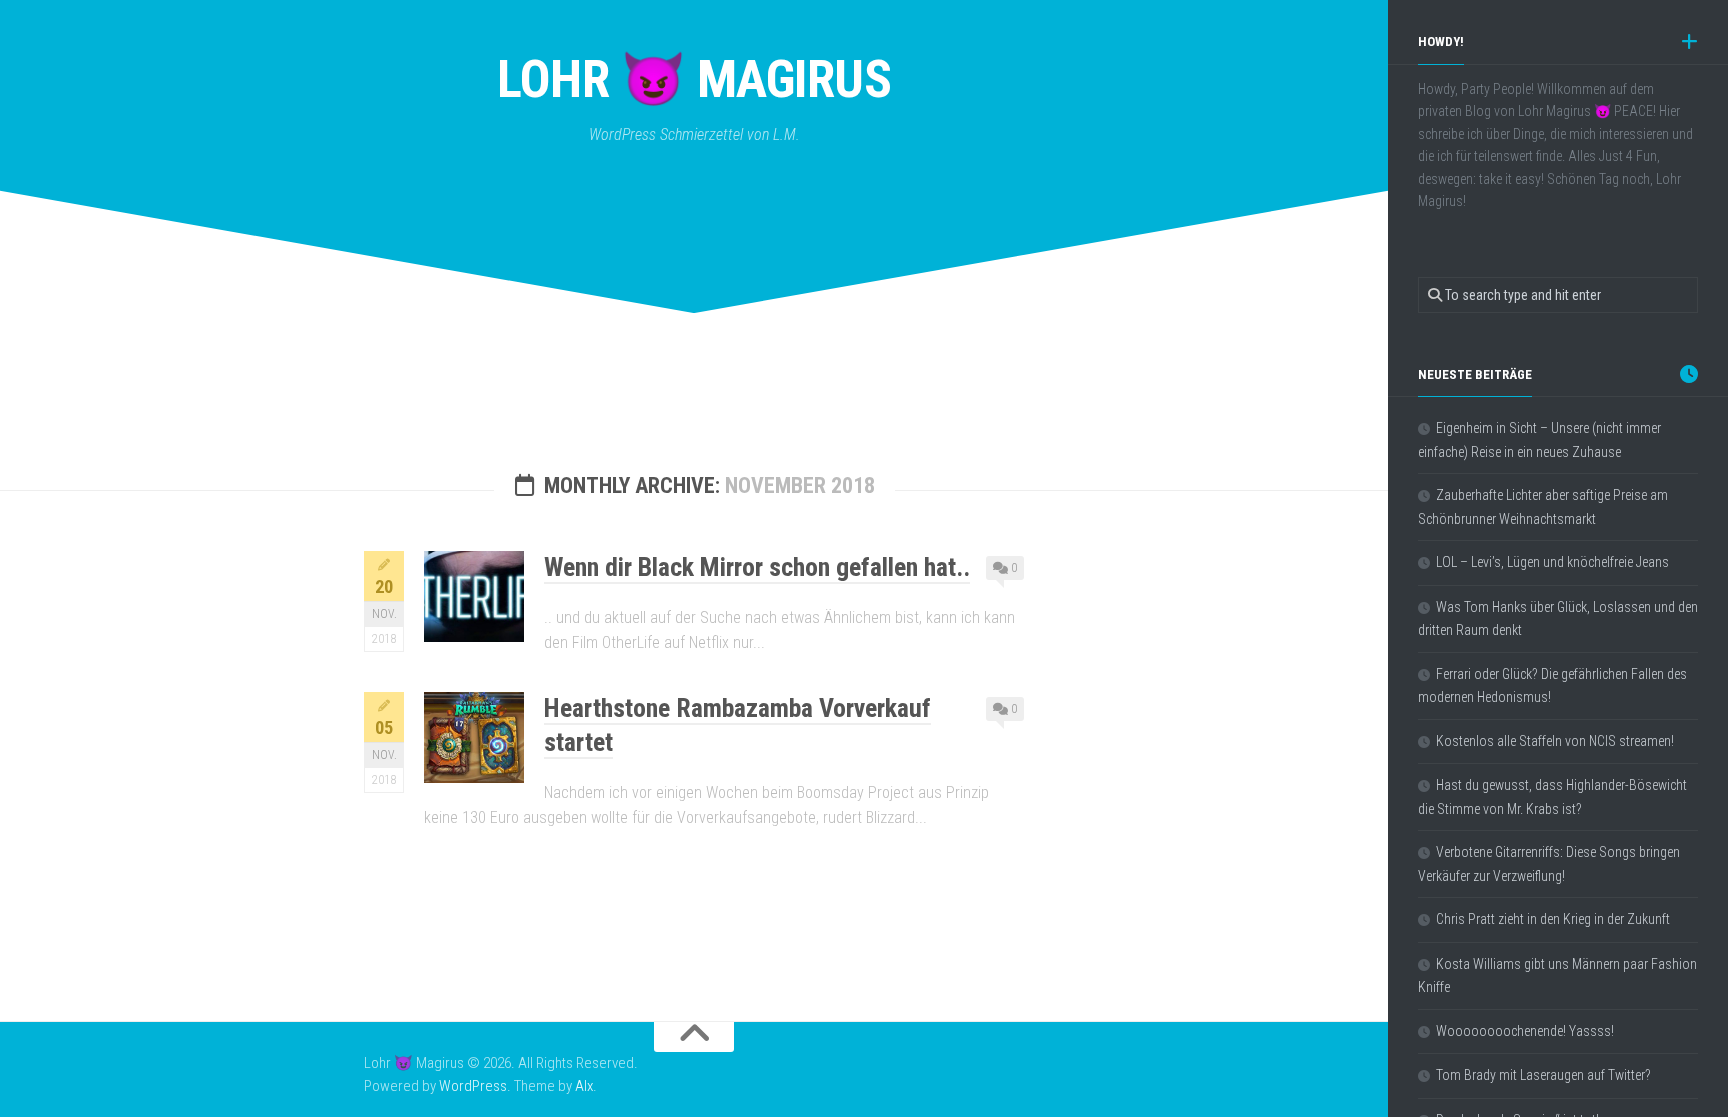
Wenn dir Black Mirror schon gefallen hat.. (757, 567)
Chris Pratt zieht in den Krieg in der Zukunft (1553, 919)
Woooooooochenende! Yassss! (1525, 1031)
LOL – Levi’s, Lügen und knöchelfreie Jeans (1552, 562)
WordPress (473, 1086)
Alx (584, 1086)
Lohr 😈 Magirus (694, 79)
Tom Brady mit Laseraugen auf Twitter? (1543, 1075)
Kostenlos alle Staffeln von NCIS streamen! (1555, 741)
